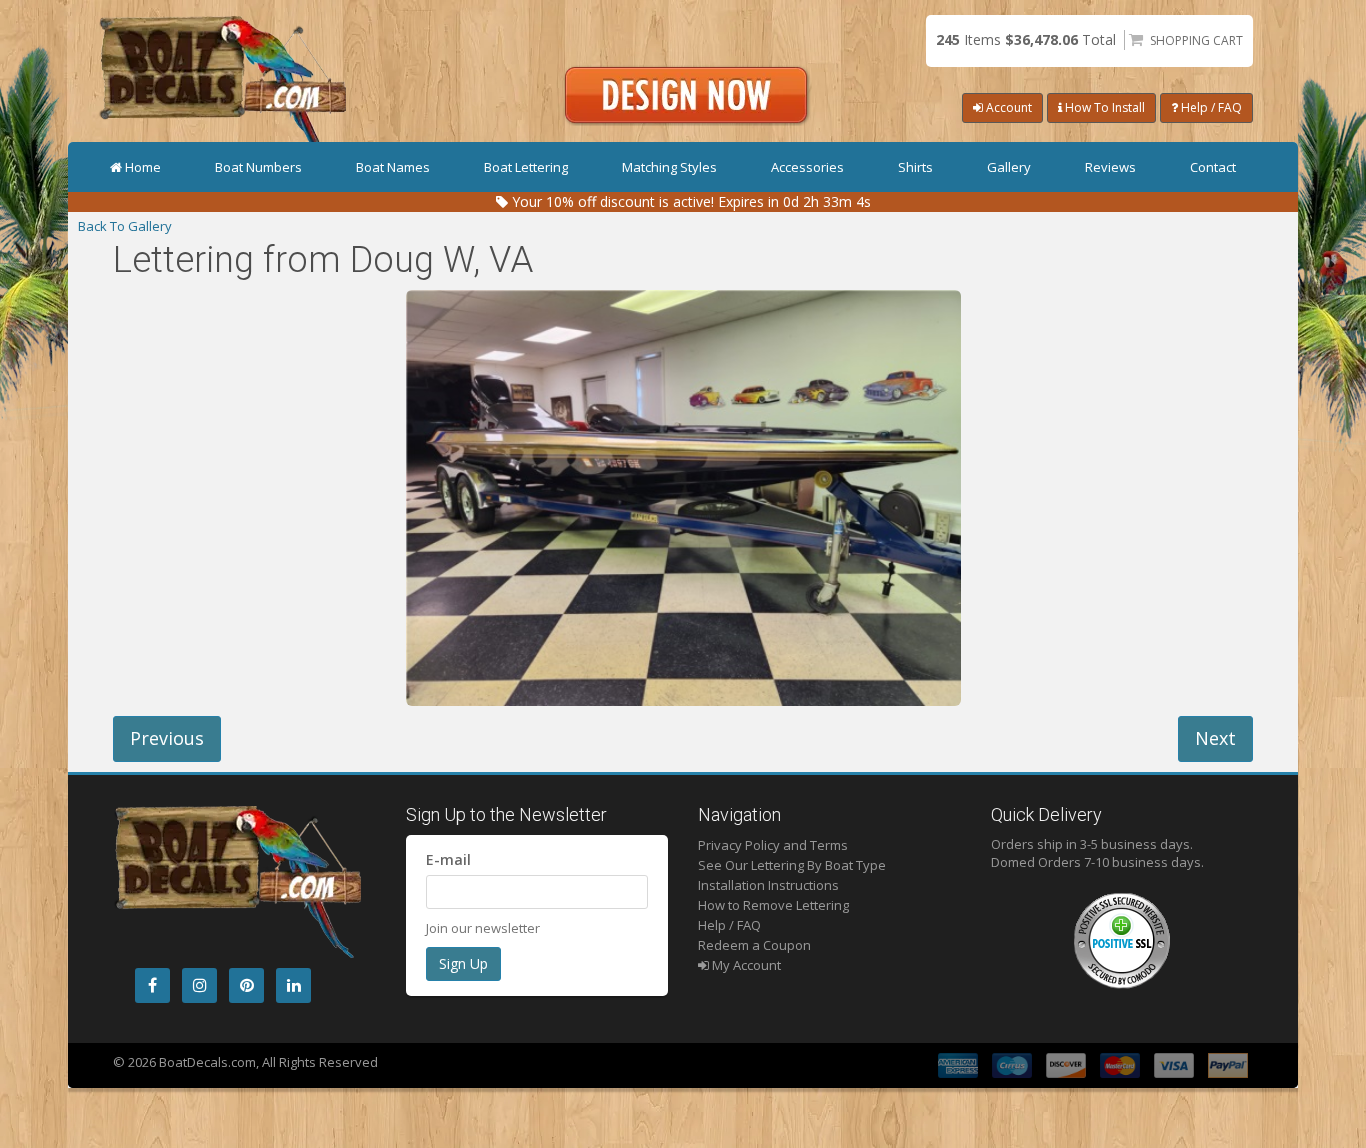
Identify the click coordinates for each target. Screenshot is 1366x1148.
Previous (167, 738)
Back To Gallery (125, 226)
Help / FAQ (1210, 107)
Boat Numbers (258, 167)
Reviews (1110, 167)
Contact (1213, 167)
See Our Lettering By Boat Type (792, 865)
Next (1215, 738)
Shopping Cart (1196, 40)
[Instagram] (199, 985)
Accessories (807, 167)
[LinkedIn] (293, 985)
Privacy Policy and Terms (773, 845)
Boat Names (393, 167)
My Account (745, 965)
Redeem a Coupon (754, 945)
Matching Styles (669, 167)
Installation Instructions (768, 885)
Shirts (915, 167)
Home (143, 167)
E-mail (448, 859)
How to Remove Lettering (773, 905)
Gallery (1009, 167)
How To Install (1103, 107)
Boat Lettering (526, 167)
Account (1007, 107)
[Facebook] (152, 985)
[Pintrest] (246, 985)
